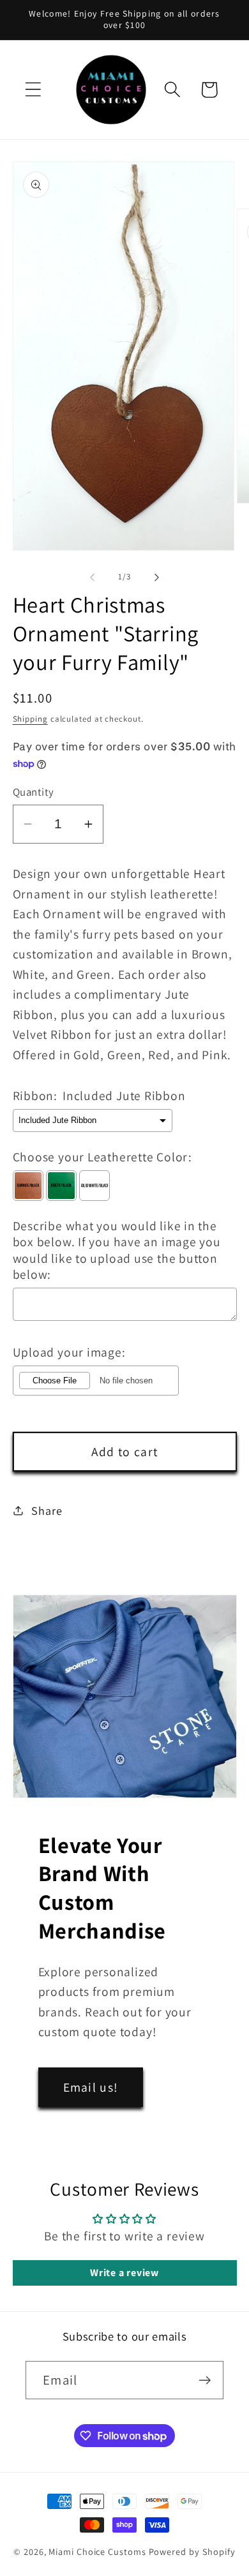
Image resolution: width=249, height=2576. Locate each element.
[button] (33, 90)
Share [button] (47, 1510)
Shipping (30, 719)
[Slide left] (92, 577)
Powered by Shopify (192, 2551)
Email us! (91, 2087)
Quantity (34, 792)
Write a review (124, 2273)
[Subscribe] (205, 2380)
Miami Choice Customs (97, 2551)
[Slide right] (157, 577)
